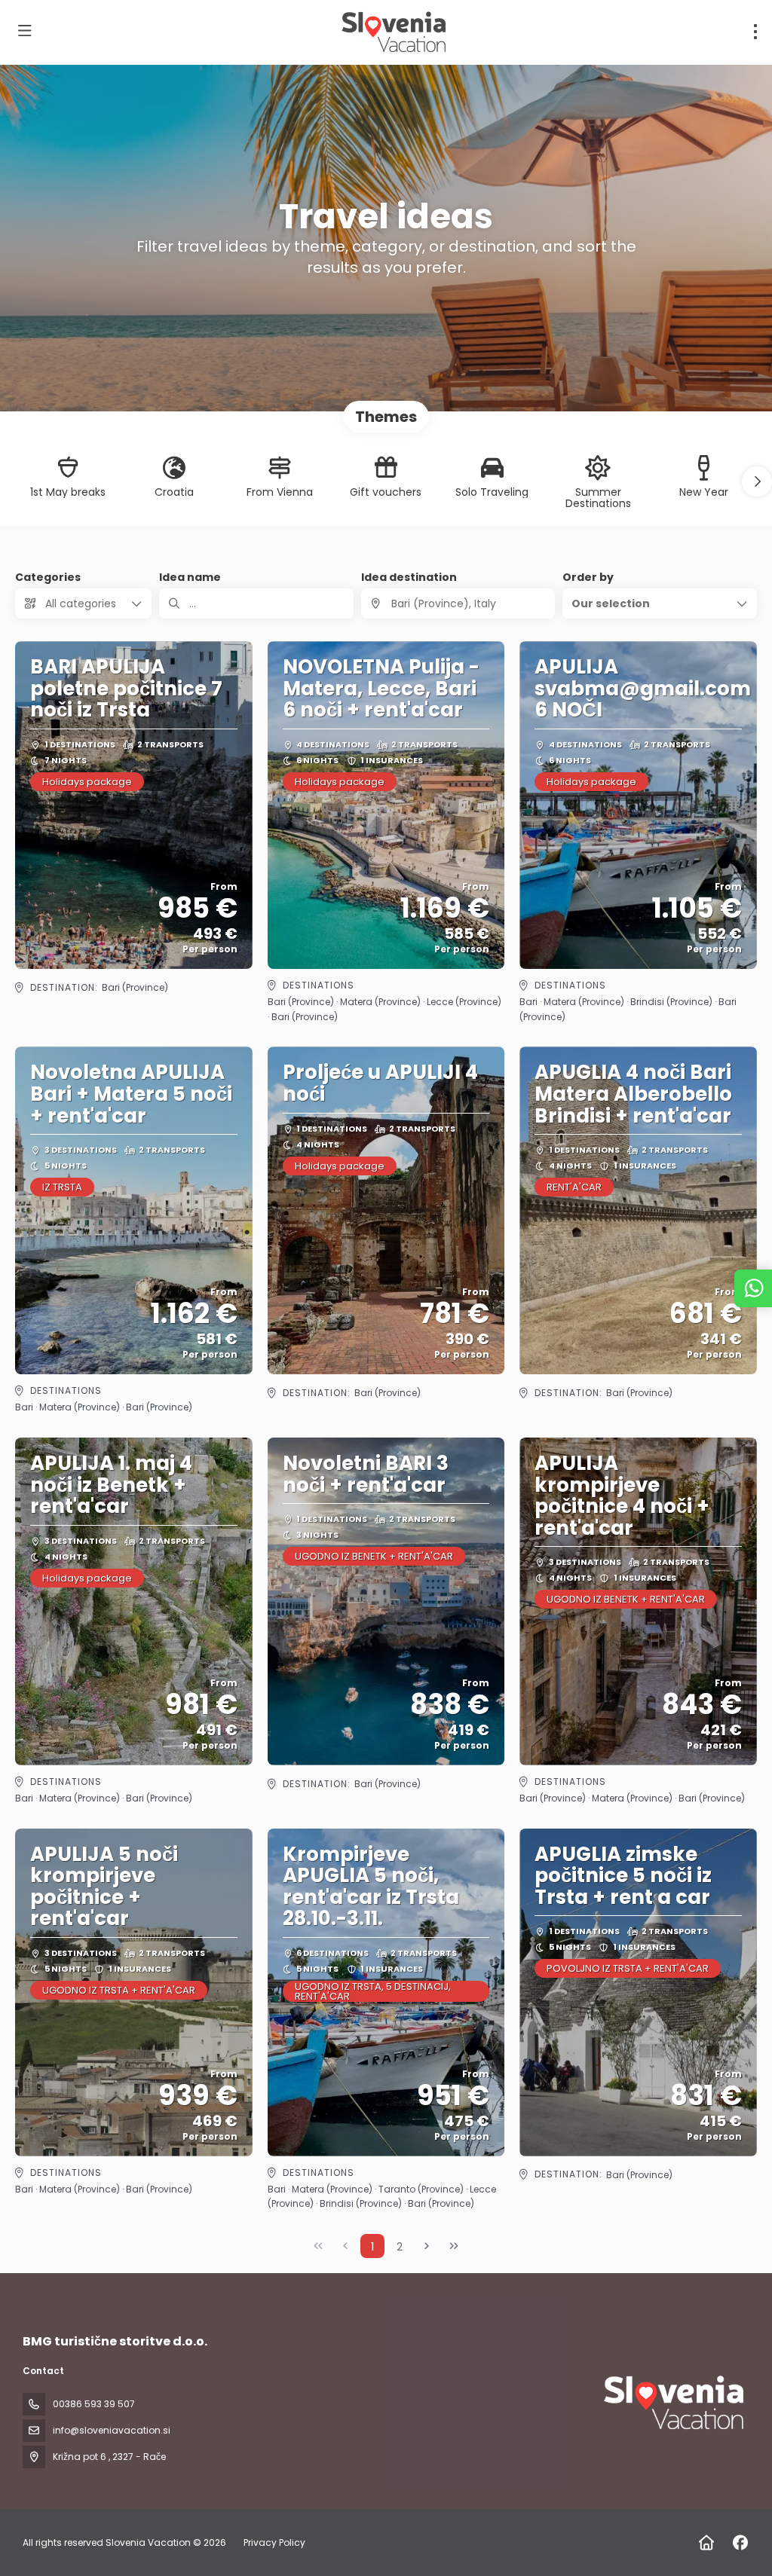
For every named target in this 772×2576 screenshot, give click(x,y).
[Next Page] (427, 2246)
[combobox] (458, 604)
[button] (757, 481)
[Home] (706, 2543)
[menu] (755, 32)
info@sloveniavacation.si (112, 2430)
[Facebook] (740, 2543)
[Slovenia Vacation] (672, 2403)
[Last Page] (454, 2246)
